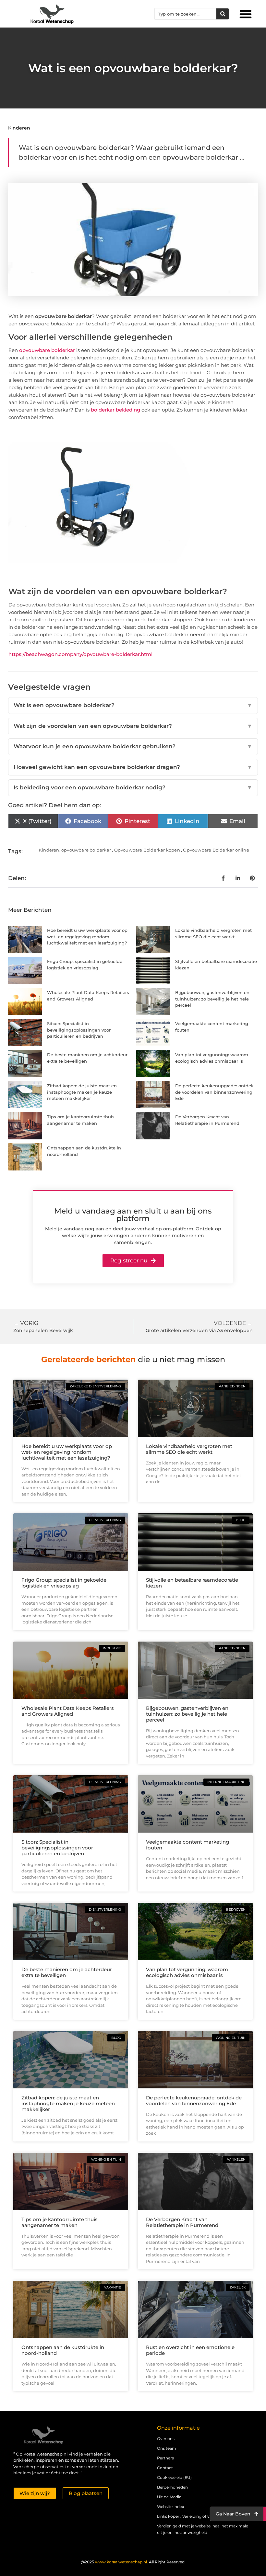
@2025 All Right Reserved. (133, 2562)
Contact (165, 2468)
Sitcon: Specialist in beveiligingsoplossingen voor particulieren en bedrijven (79, 1030)
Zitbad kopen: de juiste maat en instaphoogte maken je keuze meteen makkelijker (82, 1092)
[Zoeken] (223, 14)
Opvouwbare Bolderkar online (216, 850)
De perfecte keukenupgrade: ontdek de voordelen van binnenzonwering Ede (214, 1092)
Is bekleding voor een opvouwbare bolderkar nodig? (133, 787)
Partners (165, 2458)
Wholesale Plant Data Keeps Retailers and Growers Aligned (68, 1711)
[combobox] (186, 14)
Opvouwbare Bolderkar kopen (147, 850)
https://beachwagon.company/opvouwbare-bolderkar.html (80, 654)
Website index (170, 2507)
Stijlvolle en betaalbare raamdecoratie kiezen (192, 1583)
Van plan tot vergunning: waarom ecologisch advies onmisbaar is (187, 1972)
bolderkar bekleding (115, 410)
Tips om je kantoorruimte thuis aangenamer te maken (60, 2222)
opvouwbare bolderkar (47, 350)
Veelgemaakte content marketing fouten (187, 1845)
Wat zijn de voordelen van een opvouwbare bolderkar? (133, 726)
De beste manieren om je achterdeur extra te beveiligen (67, 1972)
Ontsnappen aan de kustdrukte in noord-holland (63, 2350)
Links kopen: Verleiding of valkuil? (189, 2516)
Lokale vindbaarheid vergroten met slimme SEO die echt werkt (189, 1449)
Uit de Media (169, 2497)
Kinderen (19, 128)
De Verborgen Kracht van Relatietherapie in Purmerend (182, 2222)
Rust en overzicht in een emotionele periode (190, 2350)
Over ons (166, 2439)
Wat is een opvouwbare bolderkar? (133, 705)
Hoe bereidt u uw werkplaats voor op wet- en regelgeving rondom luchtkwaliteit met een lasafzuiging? (87, 937)
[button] (246, 14)
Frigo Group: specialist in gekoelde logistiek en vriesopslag (64, 1583)
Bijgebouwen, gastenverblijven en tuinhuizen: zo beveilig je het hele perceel (212, 999)
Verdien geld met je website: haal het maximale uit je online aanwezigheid (203, 2529)
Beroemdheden (172, 2487)
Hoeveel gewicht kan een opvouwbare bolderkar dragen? (133, 767)
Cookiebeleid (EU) (174, 2477)
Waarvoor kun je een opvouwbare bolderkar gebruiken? (133, 746)
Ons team (167, 2448)
